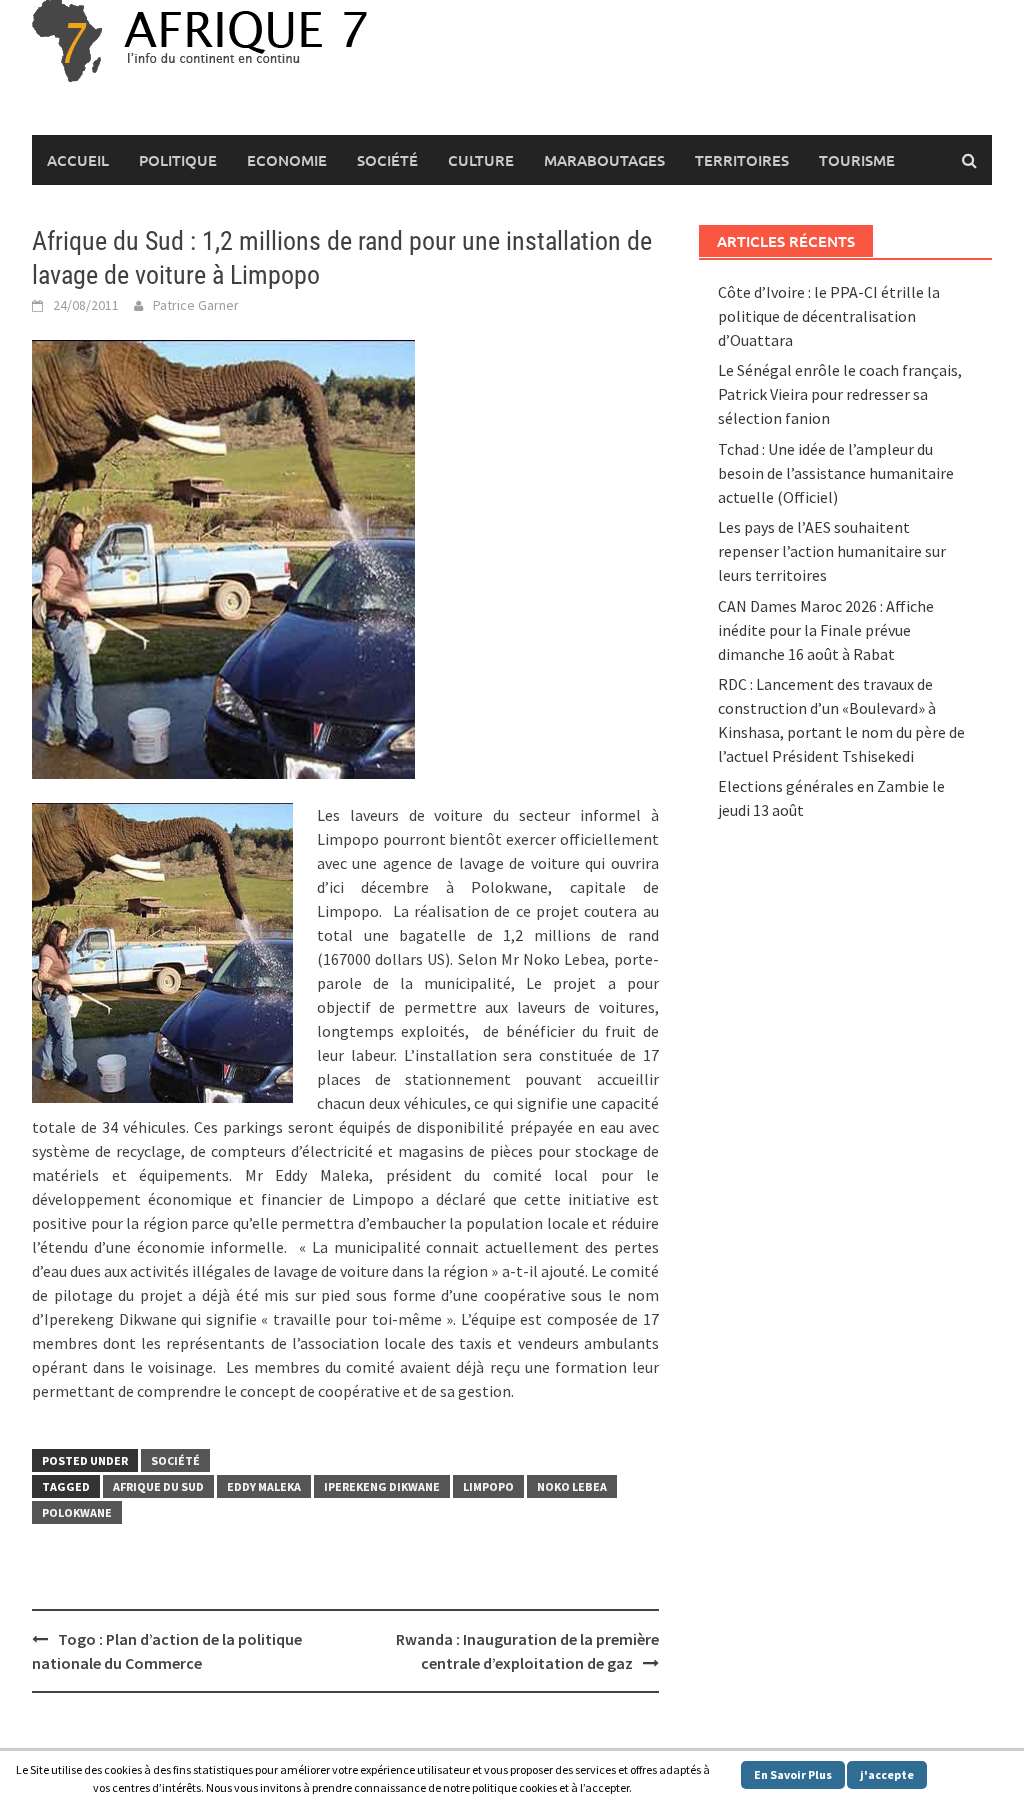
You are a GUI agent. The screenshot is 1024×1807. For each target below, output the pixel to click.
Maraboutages (604, 160)
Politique (178, 160)
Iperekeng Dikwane (382, 1486)
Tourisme (857, 160)
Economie (287, 160)
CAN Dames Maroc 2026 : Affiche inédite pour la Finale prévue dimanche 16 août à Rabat (826, 630)
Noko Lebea (572, 1486)
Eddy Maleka (264, 1486)
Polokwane (77, 1512)
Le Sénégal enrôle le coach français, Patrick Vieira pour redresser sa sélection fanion (840, 394)
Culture (481, 160)
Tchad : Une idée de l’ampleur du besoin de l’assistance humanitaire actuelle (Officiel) (836, 473)
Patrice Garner (196, 305)
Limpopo (488, 1486)
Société (387, 160)
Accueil (78, 160)
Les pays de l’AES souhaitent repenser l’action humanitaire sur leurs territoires (832, 551)
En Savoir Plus (793, 1774)
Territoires (742, 160)
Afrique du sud (158, 1486)
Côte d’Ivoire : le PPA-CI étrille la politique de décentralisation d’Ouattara (829, 316)
